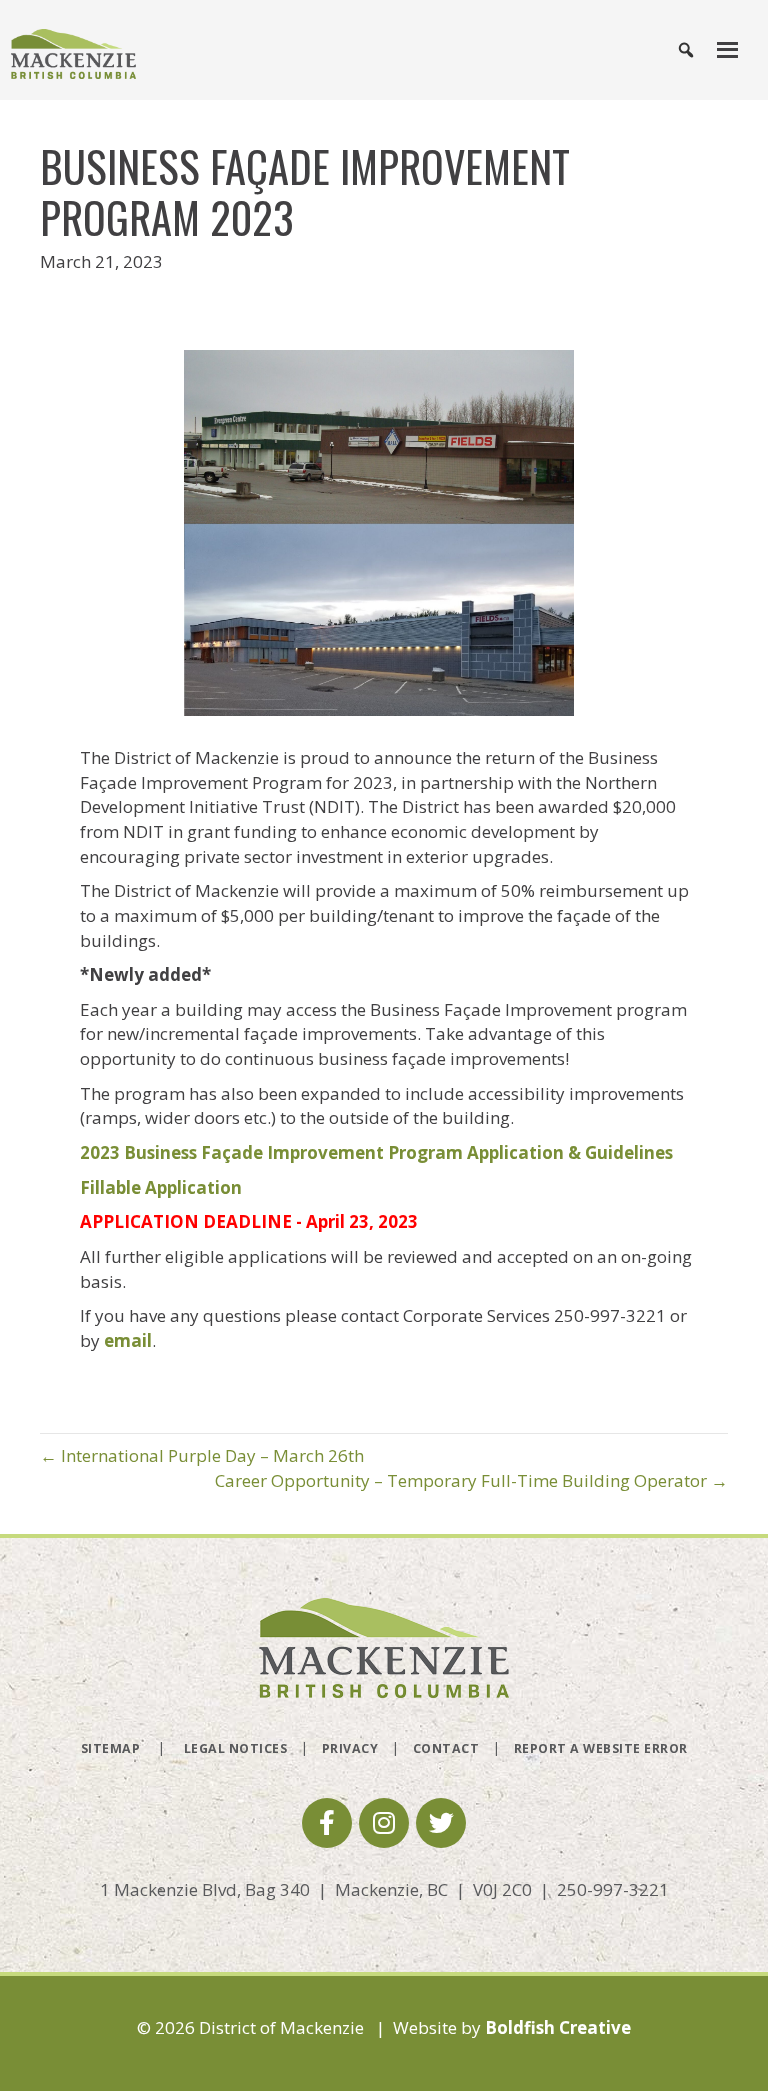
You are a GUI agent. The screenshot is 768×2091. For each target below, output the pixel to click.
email (128, 1340)
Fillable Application (161, 1187)
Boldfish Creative (558, 2027)
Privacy (350, 1748)
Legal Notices (236, 1748)
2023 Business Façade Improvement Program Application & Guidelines (378, 1152)
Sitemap (111, 1748)
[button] (327, 1823)
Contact (446, 1748)
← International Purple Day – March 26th (202, 1455)
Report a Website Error (601, 1748)
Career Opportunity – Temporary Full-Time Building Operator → (471, 1480)
